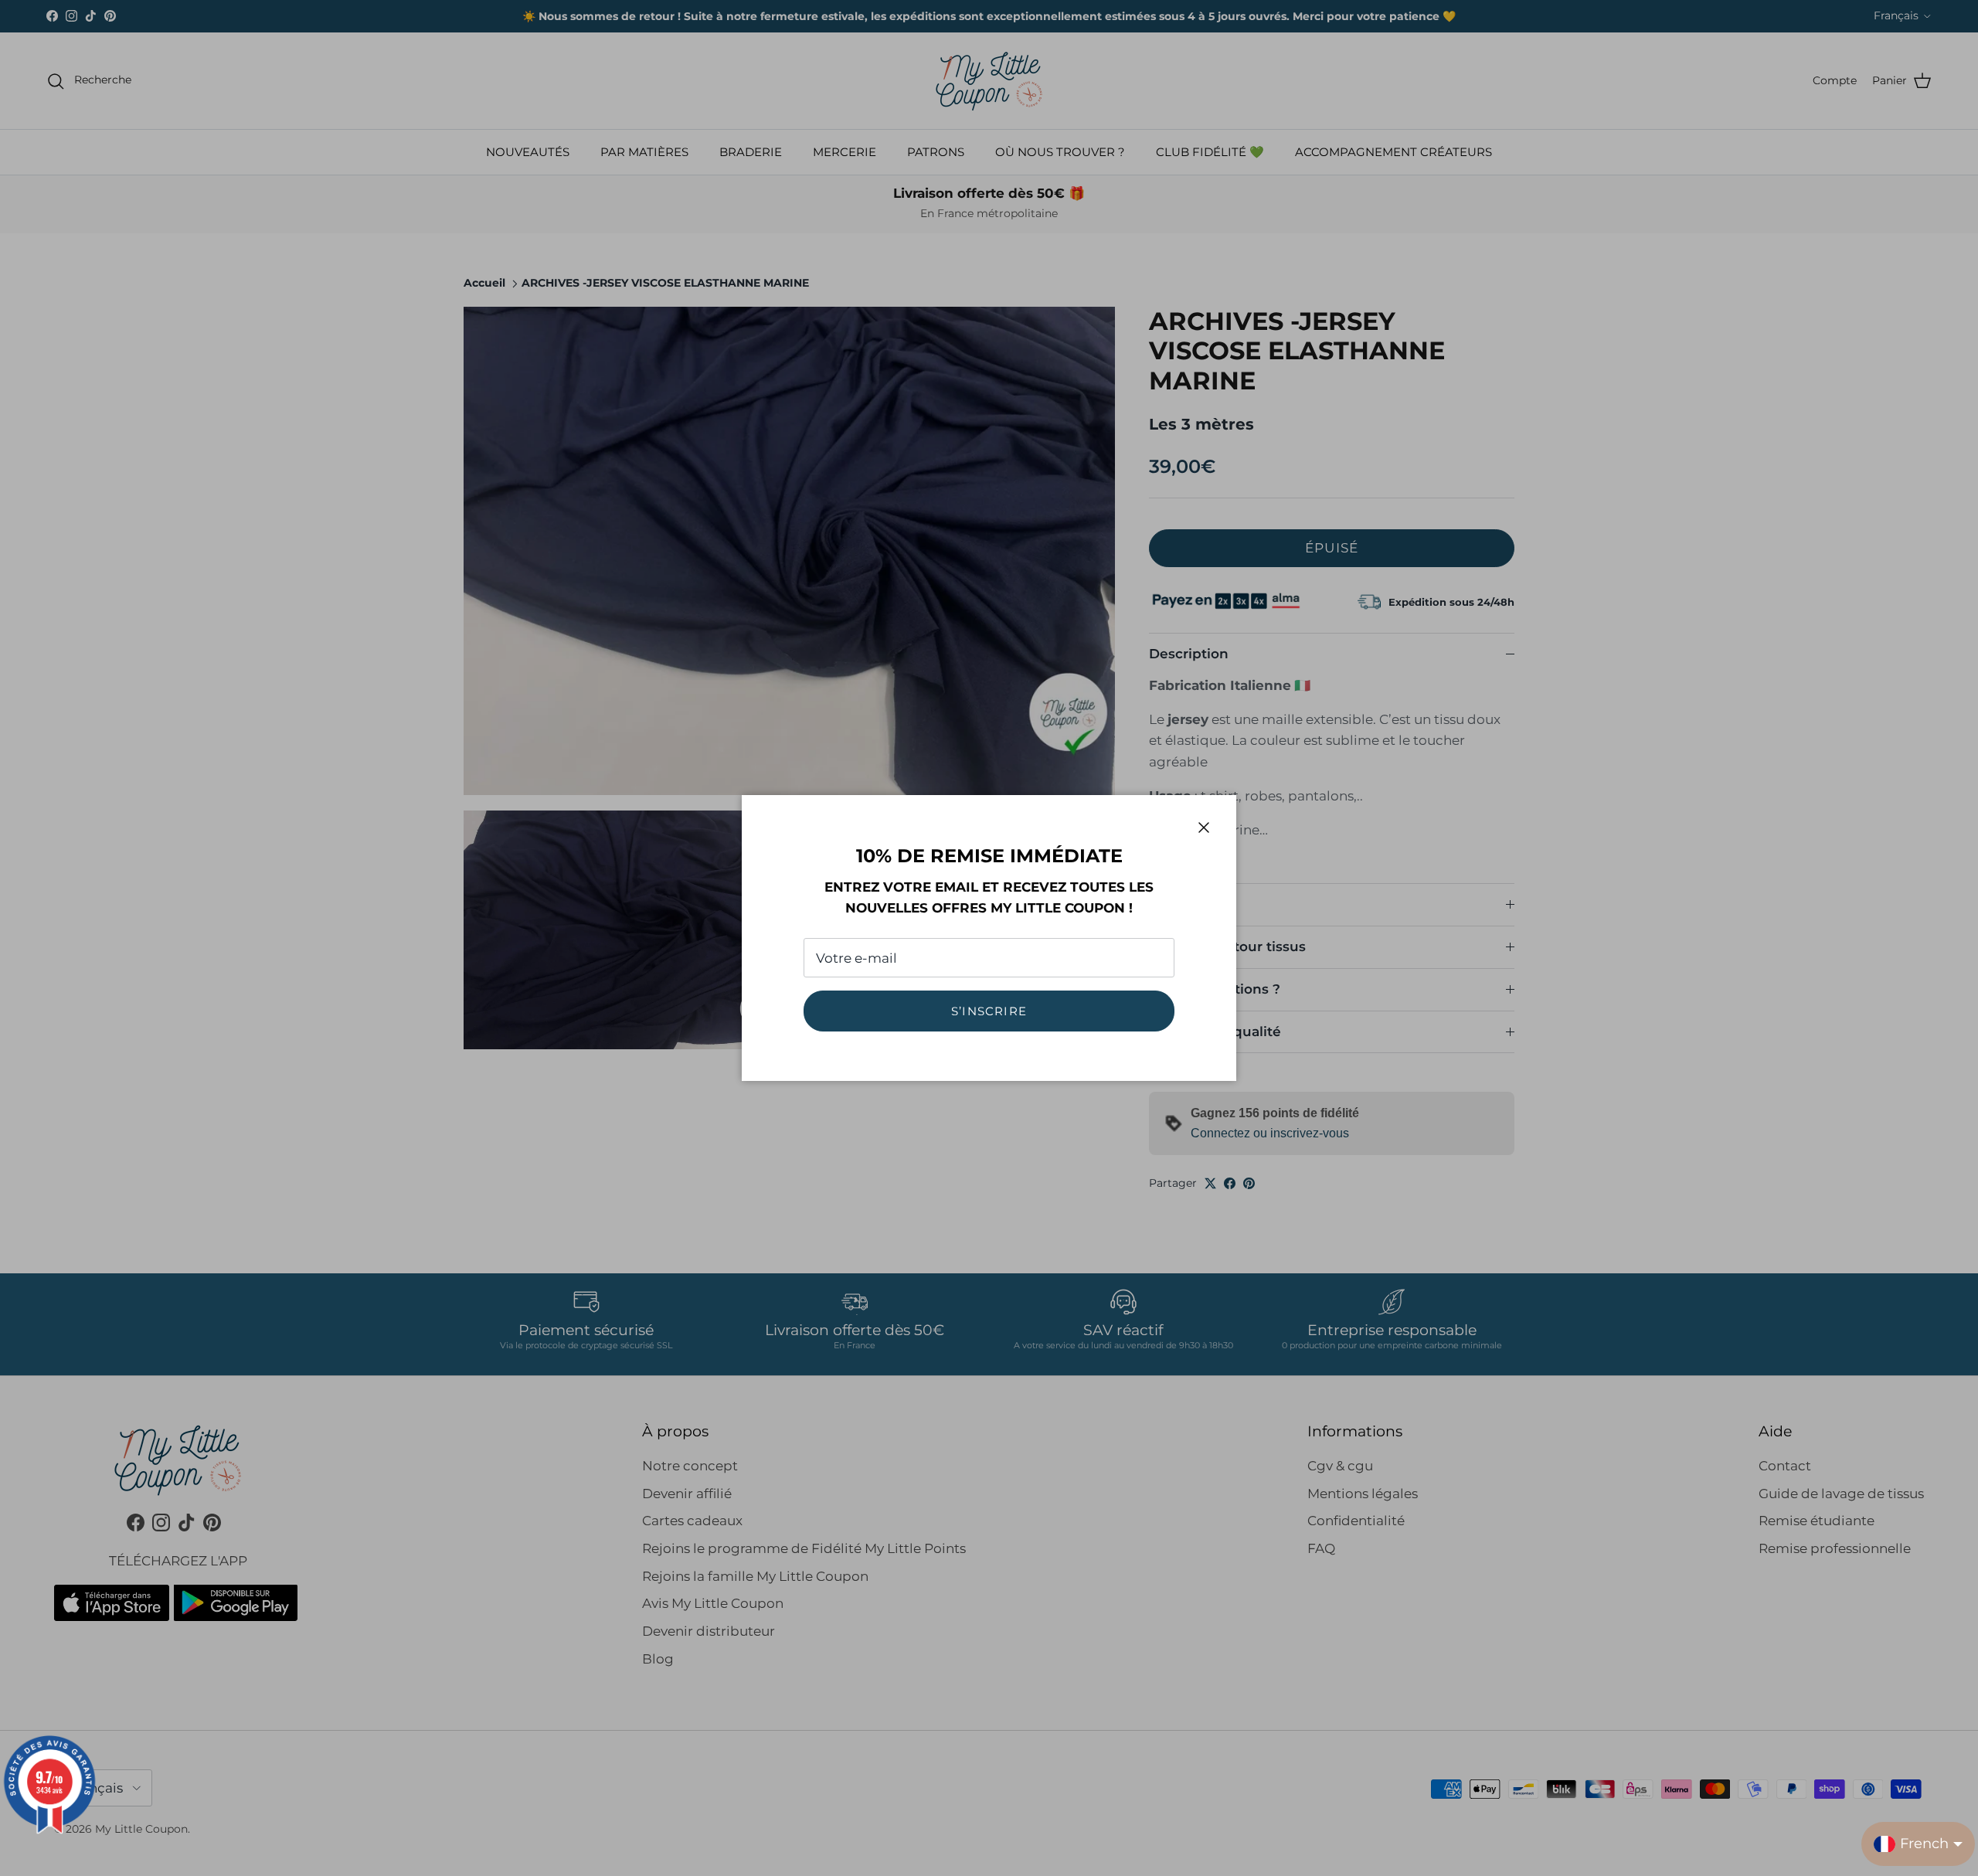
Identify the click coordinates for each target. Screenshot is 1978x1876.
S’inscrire (989, 1011)
